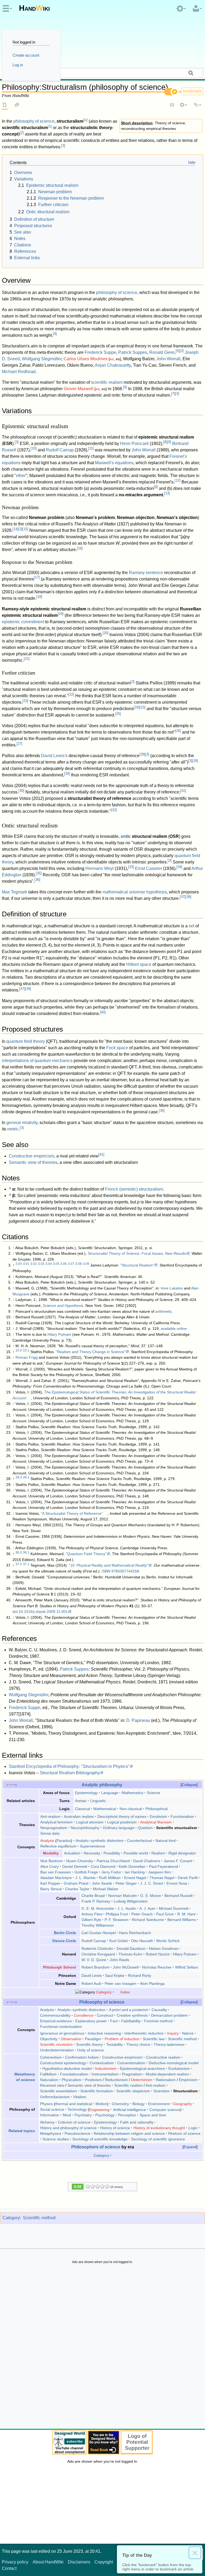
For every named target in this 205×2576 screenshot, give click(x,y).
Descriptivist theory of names (122, 1816)
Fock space (117, 1048)
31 (183, 791)
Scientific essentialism (58, 2091)
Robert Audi (91, 1984)
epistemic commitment (23, 622)
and (129, 2010)
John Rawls (119, 1960)
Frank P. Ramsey (96, 1901)
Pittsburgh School (60, 1967)
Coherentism (51, 2057)
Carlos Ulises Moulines (86, 359)
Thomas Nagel (162, 1878)
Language (110, 1793)
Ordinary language (119, 1828)
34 (179, 867)
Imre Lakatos (172, 1288)
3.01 (26, 1264)
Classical (82, 1809)
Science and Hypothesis (63, 1306)
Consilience (84, 2015)
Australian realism (79, 1816)
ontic (126, 836)
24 (137, 707)
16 (80, 548)
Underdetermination (57, 2050)
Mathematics (133, 1793)
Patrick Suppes (133, 352)
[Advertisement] (102, 2348)
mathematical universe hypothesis (135, 892)
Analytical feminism (56, 1822)
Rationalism (166, 2080)
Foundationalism (74, 2074)
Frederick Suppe (100, 352)
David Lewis (92, 1975)
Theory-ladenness (169, 2044)
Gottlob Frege (86, 1872)
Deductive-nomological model (174, 2063)
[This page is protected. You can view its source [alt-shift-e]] (172, 105)
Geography (182, 2104)
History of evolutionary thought (159, 2128)
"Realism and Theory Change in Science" (91, 1352)
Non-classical (131, 1809)
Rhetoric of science (184, 2133)
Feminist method (158, 2021)
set (192, 926)
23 (25, 701)
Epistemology (86, 1793)
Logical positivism (122, 1822)
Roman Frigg (27, 1357)
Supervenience (92, 1846)
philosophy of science (34, 121)
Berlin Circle (65, 1933)
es (112, 359)
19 (61, 614)
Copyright (104, 2562)
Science (153, 1793)
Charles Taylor (77, 1889)
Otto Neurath (142, 1941)
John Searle (102, 1883)
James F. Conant (178, 1861)
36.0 (19, 1552)
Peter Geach (142, 1914)
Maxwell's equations (114, 463)
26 (178, 731)
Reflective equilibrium (58, 1846)
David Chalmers (147, 1861)
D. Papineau (138, 1720)
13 (167, 493)
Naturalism (49, 2080)
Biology (139, 2104)
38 (188, 897)
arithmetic (164, 1311)
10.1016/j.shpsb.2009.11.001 (43, 1612)
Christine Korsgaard (98, 1954)
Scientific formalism (97, 2091)
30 (21, 791)
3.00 (19, 1264)
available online (174, 1328)
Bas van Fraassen (56, 1872)
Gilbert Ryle (91, 1920)
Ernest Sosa (177, 1883)
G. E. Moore (151, 1896)
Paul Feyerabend (163, 1866)
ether (21, 476)
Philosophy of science (102, 2002)
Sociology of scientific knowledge (100, 2139)
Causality (159, 2010)
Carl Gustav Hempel (98, 1933)
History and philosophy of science (68, 2128)
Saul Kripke (115, 1975)
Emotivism (158, 1816)
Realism (158, 1853)
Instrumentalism (105, 2074)
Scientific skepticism (133, 2091)
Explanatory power (91, 2021)
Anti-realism (50, 1816)
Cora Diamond (103, 1866)
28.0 (19, 1477)
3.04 (49, 1264)
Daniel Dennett (75, 1866)
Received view (52, 2085)
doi (15, 1612)
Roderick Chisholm (97, 1949)
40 (103, 1012)
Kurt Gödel (119, 1941)
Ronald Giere (162, 352)
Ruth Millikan (110, 1878)
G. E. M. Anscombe (98, 1908)
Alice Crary (50, 1866)
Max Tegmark (15, 892)
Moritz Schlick (168, 1941)
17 (37, 577)
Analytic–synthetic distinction (100, 1841)
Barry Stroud (51, 1889)
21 (27, 659)
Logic (193, 2128)
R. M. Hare (186, 1914)
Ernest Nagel (135, 1878)
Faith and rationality (137, 2122)
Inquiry (173, 2033)
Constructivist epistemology (63, 2063)
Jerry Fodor (111, 1872)
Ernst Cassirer (149, 868)
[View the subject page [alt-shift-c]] (5, 105)
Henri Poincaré (134, 443)
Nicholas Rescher (157, 1967)
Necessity (92, 1853)
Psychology (105, 2115)
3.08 (78, 1264)
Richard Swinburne (148, 1920)
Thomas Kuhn (130, 1954)
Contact (9, 2568)
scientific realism (107, 382)
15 (25, 529)
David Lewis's (54, 756)
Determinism (142, 2080)
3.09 (86, 1264)
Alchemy (47, 2122)
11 (91, 448)
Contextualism (102, 2063)
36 (37, 880)
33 (131, 867)
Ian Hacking (135, 1872)
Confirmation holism (82, 2057)
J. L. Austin (127, 1908)
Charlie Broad (93, 1896)
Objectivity (49, 2039)
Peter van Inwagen (121, 1984)
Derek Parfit (188, 1878)
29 (67, 774)
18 (39, 597)
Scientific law (154, 2039)
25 (118, 714)
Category (104, 1992)
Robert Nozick (158, 1954)
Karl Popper (50, 1883)
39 (28, 989)
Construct (105, 2015)
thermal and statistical (74, 2104)
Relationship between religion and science (129, 2133)
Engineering (99, 2109)
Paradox (64, 1841)
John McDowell (126, 1967)
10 (34, 448)
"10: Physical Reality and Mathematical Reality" (109, 1565)
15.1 (26, 1350)
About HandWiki (48, 2562)
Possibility (112, 1853)
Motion (101, 2104)
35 (39, 873)
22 (71, 694)
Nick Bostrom (52, 1861)
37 (183, 897)
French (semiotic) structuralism (134, 1189)
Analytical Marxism (156, 1822)
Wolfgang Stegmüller (42, 359)
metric (13, 1129)
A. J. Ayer (147, 1908)
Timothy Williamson (98, 1925)
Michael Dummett (174, 1908)
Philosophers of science (96, 2147)
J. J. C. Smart (152, 1883)
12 (178, 480)
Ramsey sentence (146, 573)
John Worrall (168, 359)
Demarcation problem (169, 2015)
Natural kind (165, 1841)
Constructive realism (163, 2057)
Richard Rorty (139, 1975)
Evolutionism (179, 2068)
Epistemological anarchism (142, 2068)
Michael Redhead (19, 372)
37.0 (19, 1564)
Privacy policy (15, 2562)
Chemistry (120, 2104)
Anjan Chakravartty (113, 365)
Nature (188, 2033)
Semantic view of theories (33, 1162)
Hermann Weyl (100, 868)
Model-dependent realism (167, 2074)
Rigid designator (182, 1853)
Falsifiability (131, 2021)
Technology (77, 2109)
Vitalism (80, 2097)
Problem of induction (122, 2039)
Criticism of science (74, 2122)
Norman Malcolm (123, 1896)
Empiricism (188, 2080)
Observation (71, 2039)
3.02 (34, 1264)
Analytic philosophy (102, 1785)
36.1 (26, 1552)
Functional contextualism (61, 2027)
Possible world (136, 1853)
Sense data (50, 1833)
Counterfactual (139, 1841)
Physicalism (72, 2080)
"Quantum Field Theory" (86, 1554)
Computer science (165, 2109)
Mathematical (105, 1809)
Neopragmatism (54, 1828)
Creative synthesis (132, 2015)
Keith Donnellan (132, 1866)
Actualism (72, 1853)
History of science (115, 2128)
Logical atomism (90, 1822)
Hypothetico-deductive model (67, 2068)
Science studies (56, 2139)
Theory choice (138, 2044)
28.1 (26, 1477)
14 (15, 529)
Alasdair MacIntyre (56, 1878)
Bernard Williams (182, 1920)
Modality (51, 1853)
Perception (127, 2115)
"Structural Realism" (137, 1265)
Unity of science (90, 2050)
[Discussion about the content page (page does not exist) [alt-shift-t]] (17, 105)
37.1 (26, 1564)
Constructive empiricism (31, 1156)
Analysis (47, 1841)
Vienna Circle (64, 1941)
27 (19, 744)
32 (114, 810)
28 (142, 754)
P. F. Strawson (117, 1920)
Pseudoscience (77, 2133)
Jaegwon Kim (159, 1872)
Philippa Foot (117, 1914)
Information (50, 2115)
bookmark (192, 91)
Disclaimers (79, 2562)
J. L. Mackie (85, 1878)
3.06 (64, 1264)
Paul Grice (165, 1914)
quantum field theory (26, 1041)
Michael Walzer (106, 1889)
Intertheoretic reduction (144, 2033)
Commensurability (55, 2015)
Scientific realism (128, 2085)
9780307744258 (125, 1571)
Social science (52, 2109)
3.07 (71, 1264)
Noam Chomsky (80, 1861)
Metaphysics (51, 2133)
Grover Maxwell (79, 389)
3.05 (56, 1264)
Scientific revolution (56, 2044)
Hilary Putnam (59, 1334)
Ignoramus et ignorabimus (62, 2033)
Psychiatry (83, 2115)
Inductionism (106, 2068)
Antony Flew (92, 1914)
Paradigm (93, 2039)
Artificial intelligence (129, 2109)
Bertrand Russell (178, 1896)
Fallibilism (48, 2074)
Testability (115, 2044)
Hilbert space (139, 964)
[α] (85, 120)
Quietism (145, 1828)
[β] (156, 487)
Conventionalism (131, 2063)
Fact (114, 2021)
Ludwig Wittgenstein (131, 1901)
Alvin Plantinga (152, 1984)
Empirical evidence (56, 2021)
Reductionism (116, 2080)
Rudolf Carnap (60, 450)
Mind (67, 2115)
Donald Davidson (131, 1949)
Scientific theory (89, 2044)
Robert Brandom (95, 1967)
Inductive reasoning (104, 2033)
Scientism (162, 2091)
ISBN (106, 1571)
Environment (159, 2104)
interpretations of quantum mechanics (37, 1061)
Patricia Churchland (113, 1861)
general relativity (22, 1123)
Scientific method (182, 2039)
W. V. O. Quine (94, 1960)
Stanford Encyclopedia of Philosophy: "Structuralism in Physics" (69, 1766)
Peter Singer (126, 1883)
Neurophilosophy (85, 1828)
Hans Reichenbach (135, 1933)
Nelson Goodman (164, 1949)
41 (101, 1154)
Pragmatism (132, 2074)
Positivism (93, 2080)
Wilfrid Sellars (187, 1967)
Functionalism (182, 1816)
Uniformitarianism (55, 2097)
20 (105, 633)
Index (125, 1992)
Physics (46, 2104)
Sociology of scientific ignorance (158, 2139)
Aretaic (81, 1801)
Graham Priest (76, 1883)
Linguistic (98, 1801)
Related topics (22, 2131)
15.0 (19, 1350)
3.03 (41, 1264)
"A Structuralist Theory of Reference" (72, 1513)
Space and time (153, 2115)
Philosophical (157, 1809)
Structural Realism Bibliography (70, 1773)
